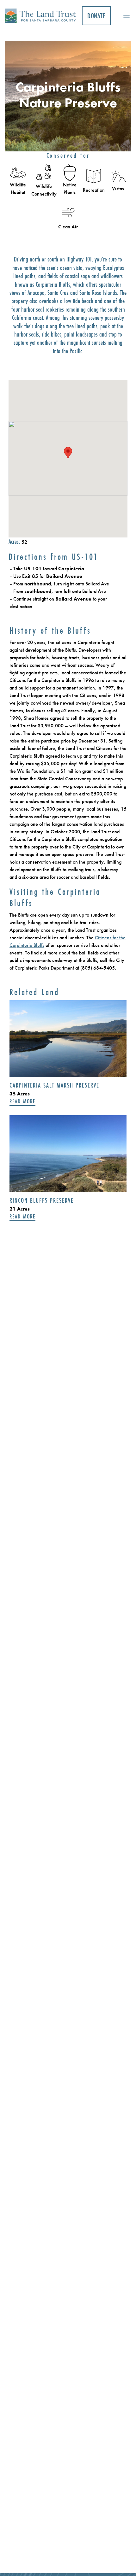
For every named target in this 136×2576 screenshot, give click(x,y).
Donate (96, 16)
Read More (22, 1102)
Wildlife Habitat (18, 188)
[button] (124, 16)
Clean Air (68, 227)
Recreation (94, 190)
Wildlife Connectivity (44, 190)
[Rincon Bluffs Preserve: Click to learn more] (68, 1154)
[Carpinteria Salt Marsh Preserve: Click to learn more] (68, 1039)
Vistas (118, 188)
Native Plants (70, 188)
